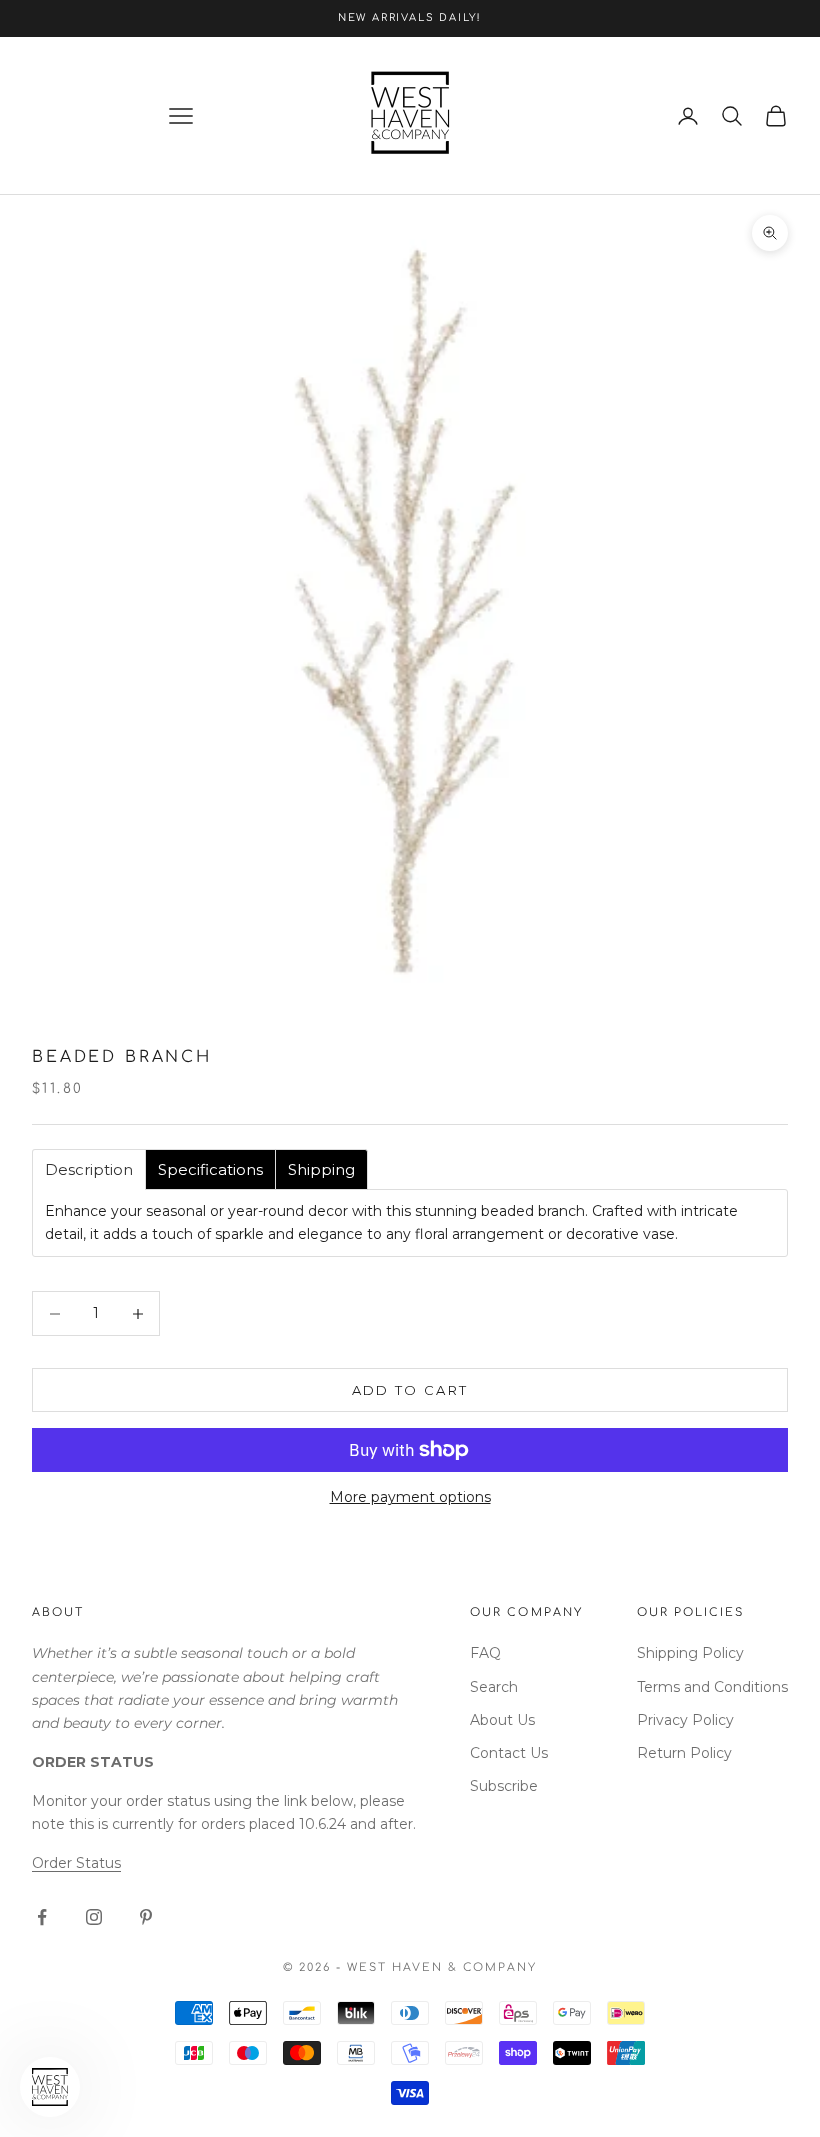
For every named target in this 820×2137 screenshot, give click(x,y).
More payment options (410, 1497)
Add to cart (410, 1390)
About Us (502, 1720)
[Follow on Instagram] (94, 1917)
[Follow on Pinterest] (146, 1917)
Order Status (76, 1863)
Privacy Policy (685, 1720)
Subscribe (504, 1786)
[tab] (89, 1169)
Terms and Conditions (712, 1687)
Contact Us (509, 1753)
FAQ (485, 1653)
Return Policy (684, 1753)
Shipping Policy (690, 1653)
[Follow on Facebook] (42, 1917)
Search (494, 1687)
